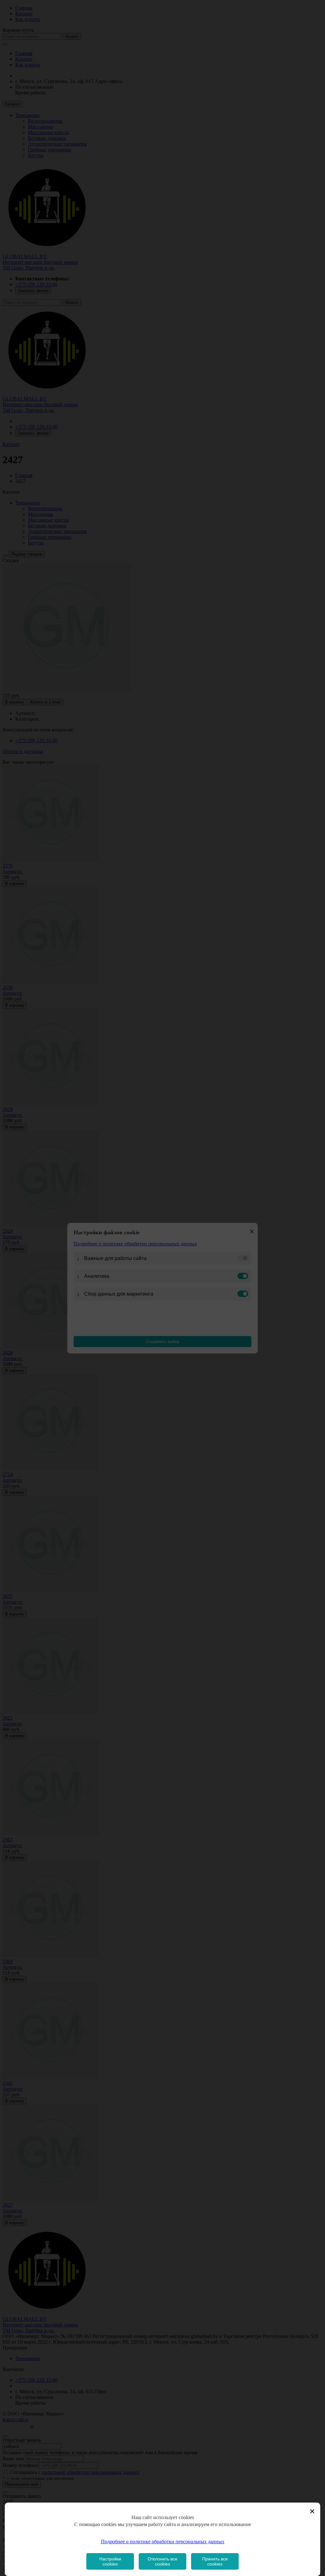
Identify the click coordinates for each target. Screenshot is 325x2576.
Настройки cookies (110, 2561)
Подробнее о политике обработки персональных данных (163, 2542)
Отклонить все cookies (162, 2561)
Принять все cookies (215, 2561)
